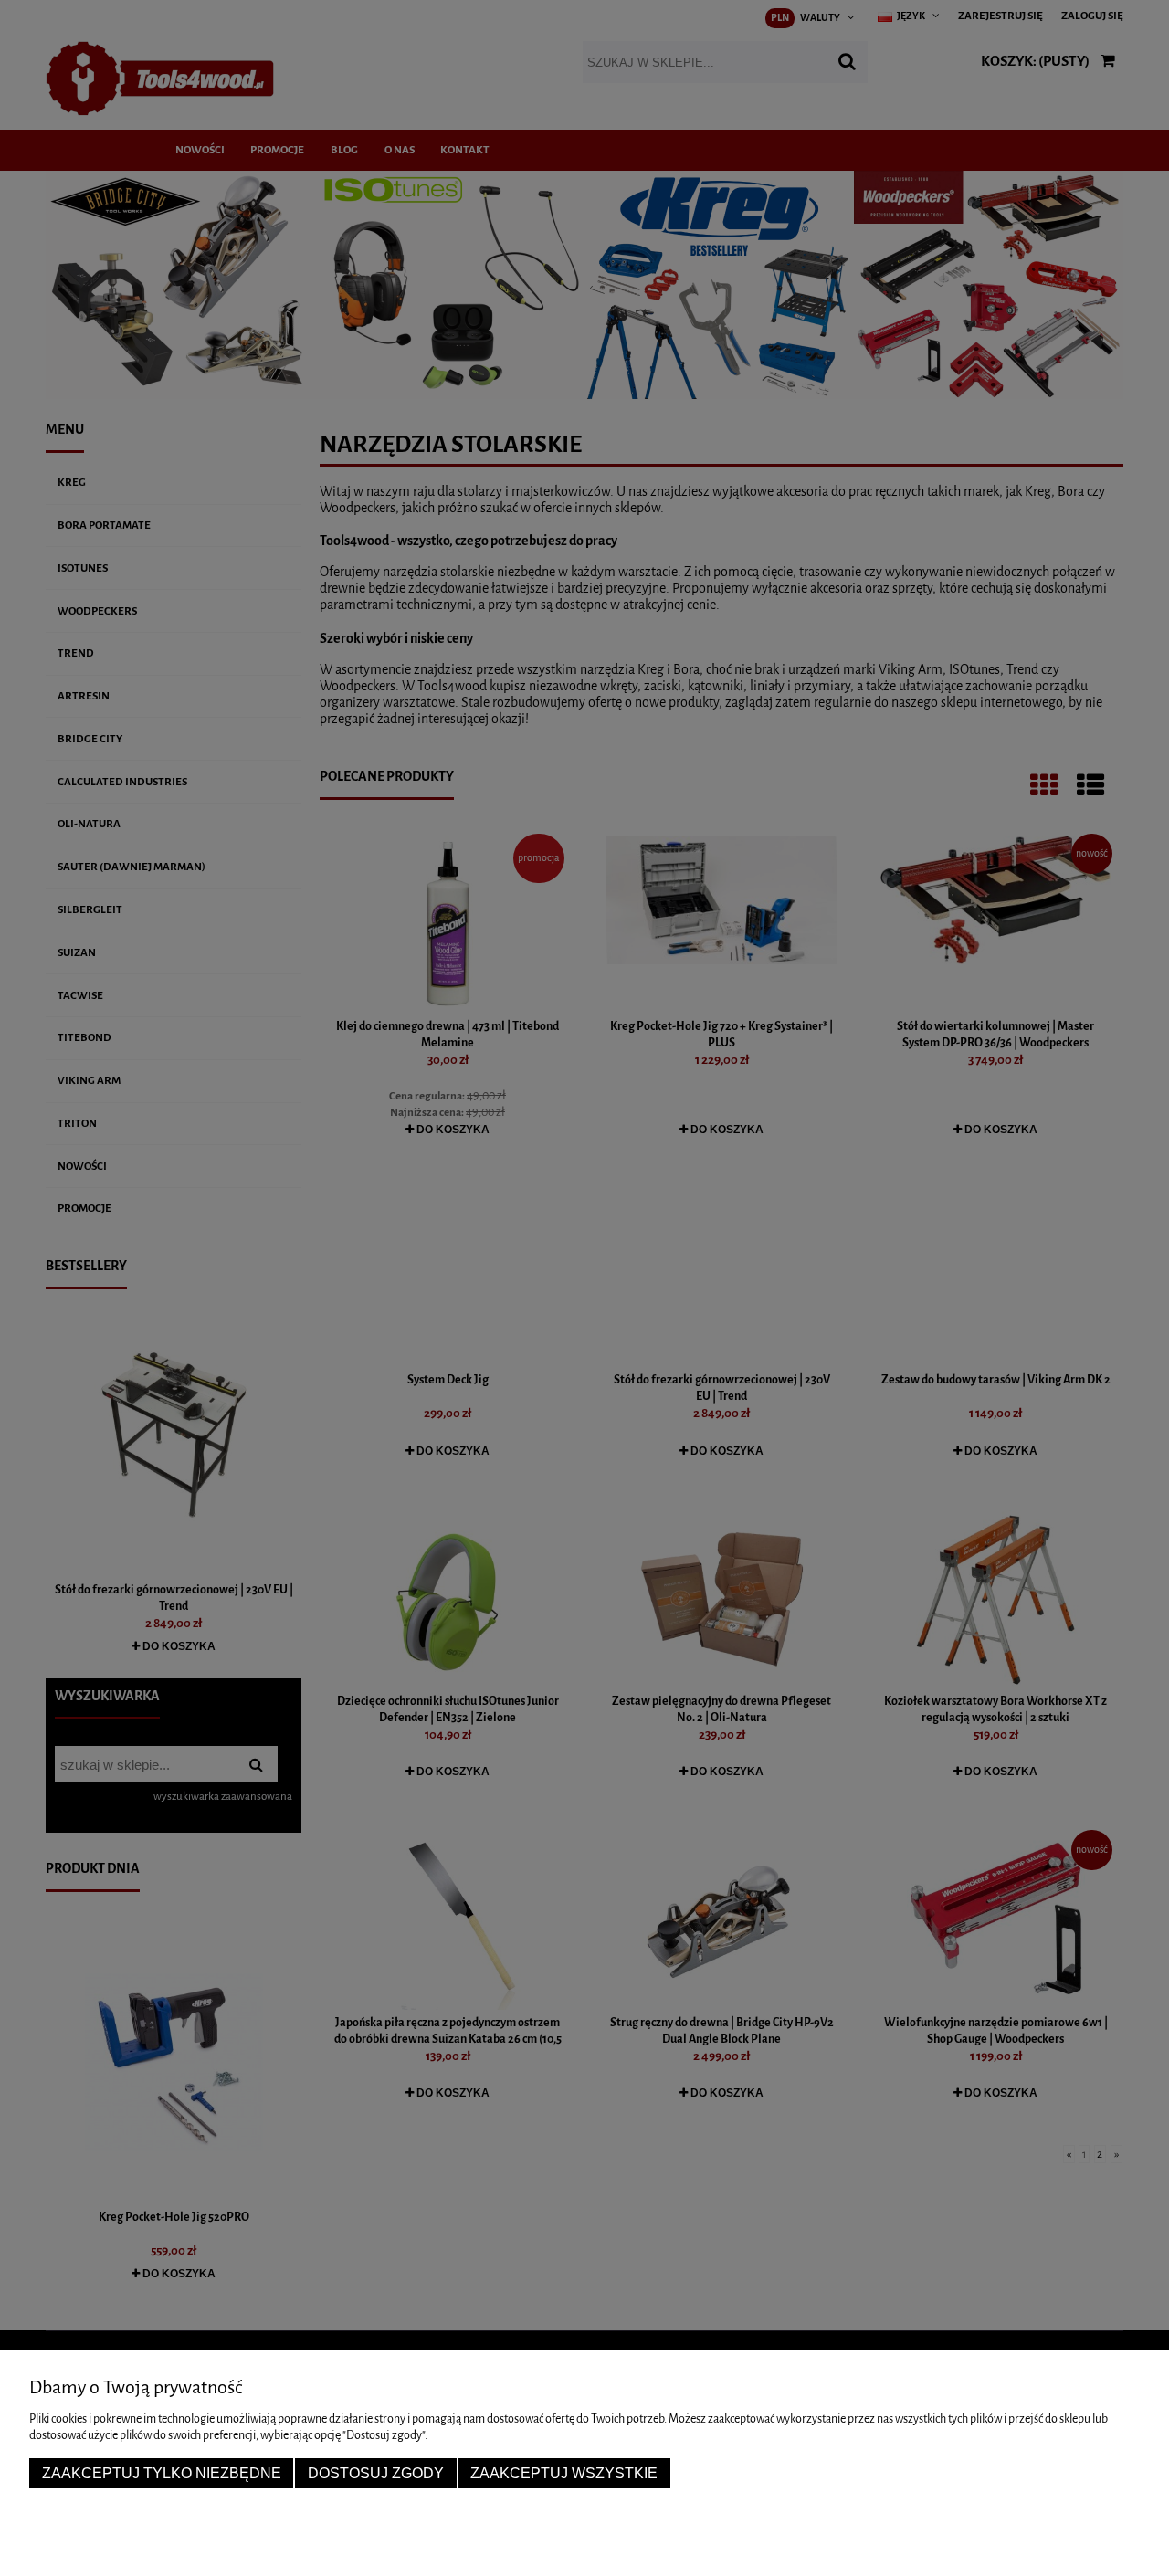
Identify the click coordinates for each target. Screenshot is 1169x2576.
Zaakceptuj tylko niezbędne (162, 2473)
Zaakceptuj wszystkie (564, 2473)
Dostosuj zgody (376, 2473)
